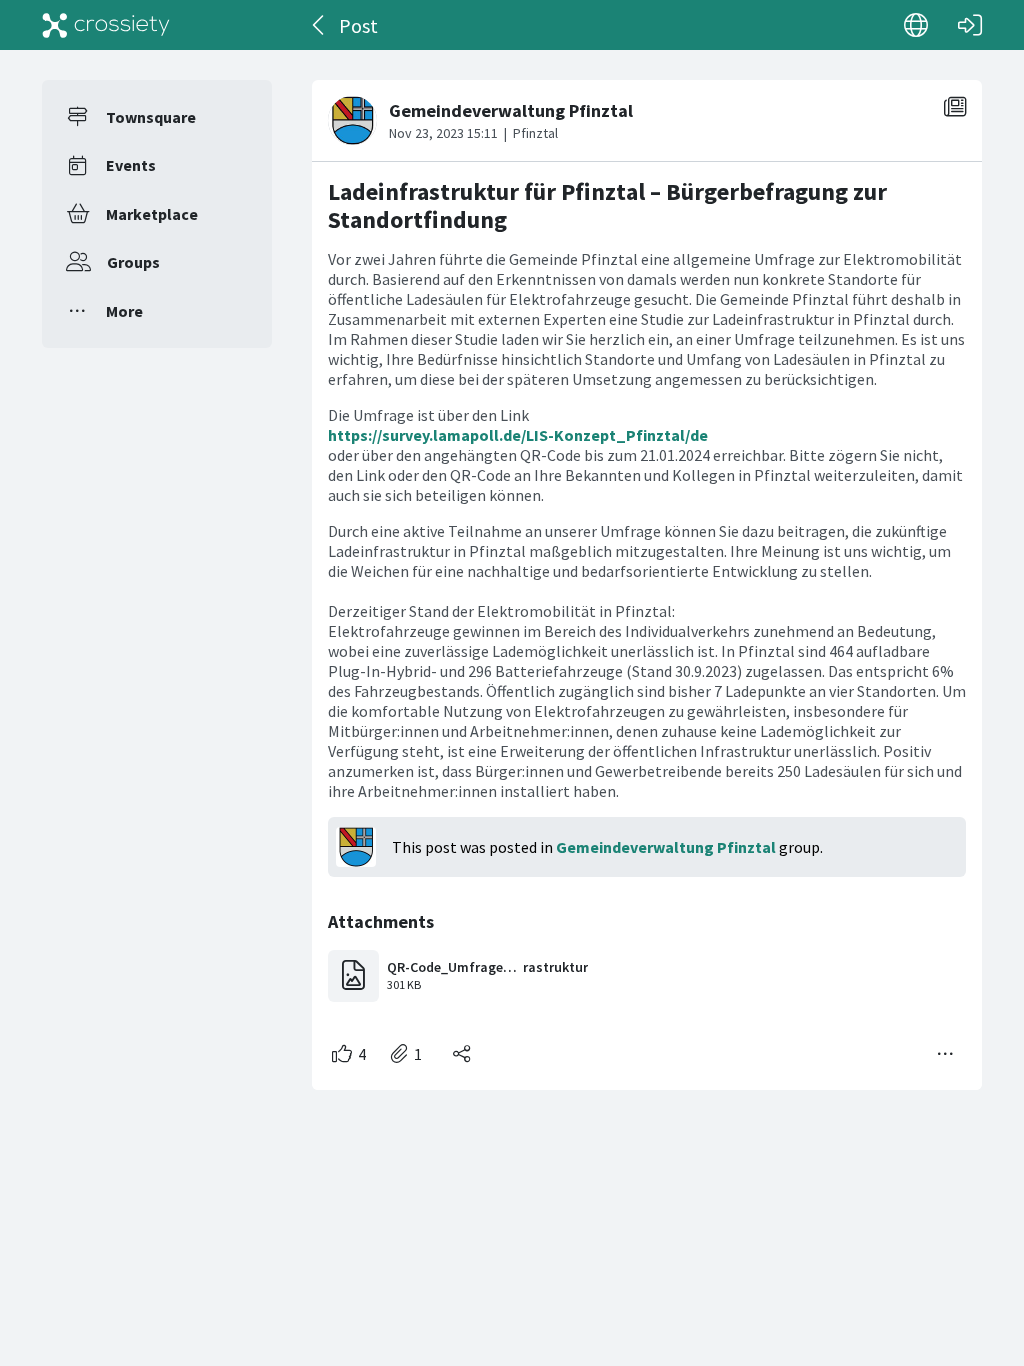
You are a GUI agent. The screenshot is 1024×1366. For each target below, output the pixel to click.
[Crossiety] (106, 25)
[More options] (946, 1054)
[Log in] (970, 25)
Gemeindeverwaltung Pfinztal (666, 847)
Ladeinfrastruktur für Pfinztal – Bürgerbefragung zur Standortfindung (607, 205)
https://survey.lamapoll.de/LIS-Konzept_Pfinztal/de (518, 435)
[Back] (319, 25)
